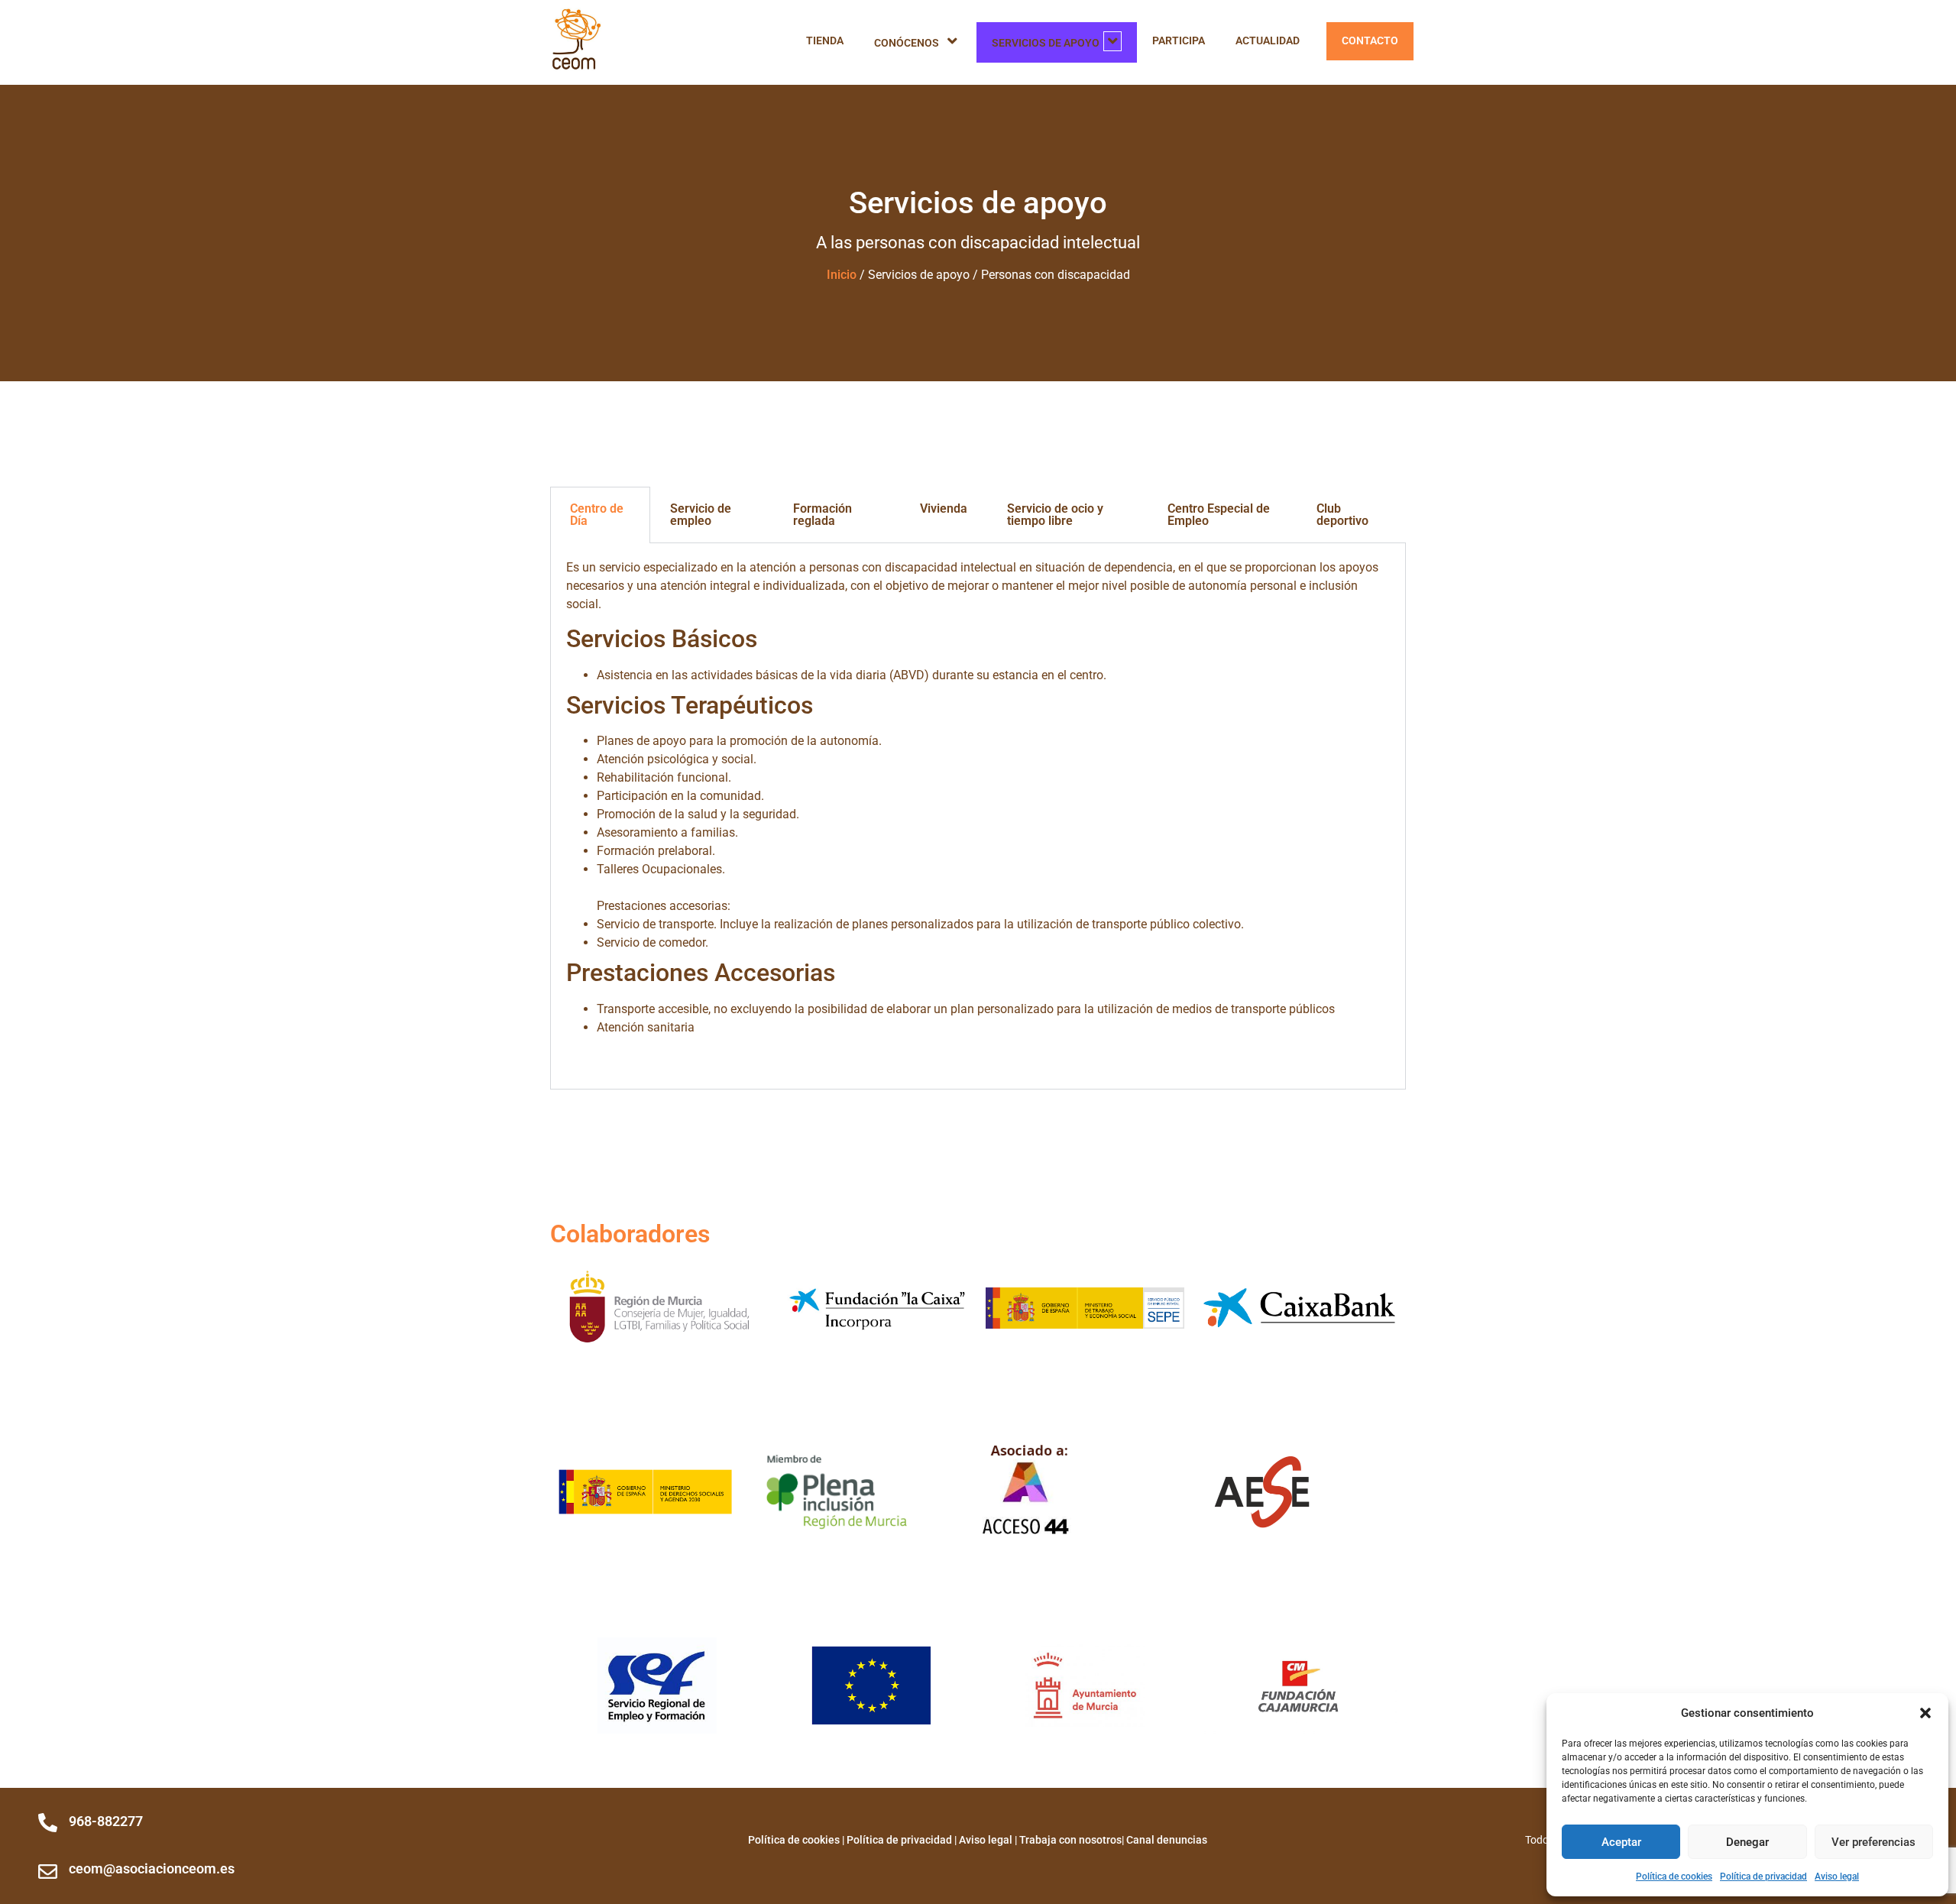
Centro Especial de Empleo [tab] (1219, 515)
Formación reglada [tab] (823, 515)
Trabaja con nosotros (1070, 1840)
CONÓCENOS (907, 43)
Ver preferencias (1873, 1842)
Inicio (842, 275)
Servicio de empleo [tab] (701, 515)
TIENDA (825, 41)
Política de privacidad (1763, 1876)
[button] (1925, 1713)
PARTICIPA (1179, 41)
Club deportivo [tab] (1342, 515)
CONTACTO (1370, 41)
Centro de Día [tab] (597, 515)
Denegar (1747, 1842)
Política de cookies (1674, 1876)
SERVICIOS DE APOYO (1046, 43)
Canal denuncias (1167, 1840)
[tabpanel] (978, 816)
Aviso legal (1837, 1876)
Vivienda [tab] (944, 508)
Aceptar (1621, 1842)
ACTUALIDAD (1268, 41)
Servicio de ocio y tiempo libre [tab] (1055, 515)
